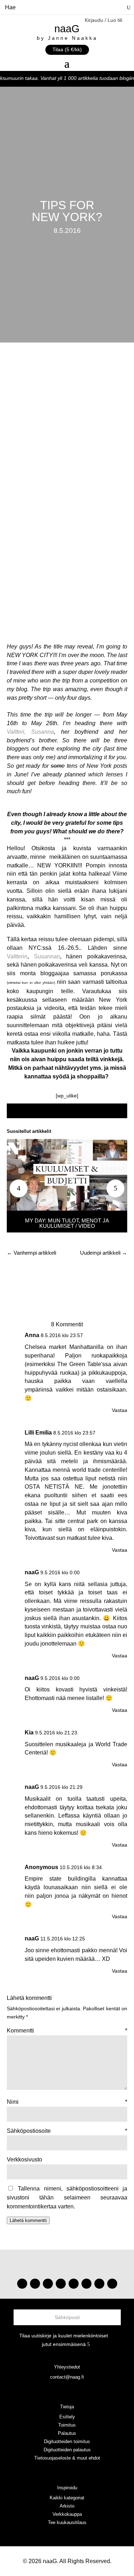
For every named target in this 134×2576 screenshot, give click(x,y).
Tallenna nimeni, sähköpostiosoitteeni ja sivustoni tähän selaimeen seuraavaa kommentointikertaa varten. (67, 2197)
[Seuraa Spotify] (74, 2284)
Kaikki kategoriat (67, 2498)
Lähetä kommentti (28, 2220)
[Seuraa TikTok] (35, 2284)
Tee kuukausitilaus (67, 2522)
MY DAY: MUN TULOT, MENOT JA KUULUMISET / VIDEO (67, 1223)
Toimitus (67, 2425)
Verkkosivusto (24, 2160)
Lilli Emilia (38, 1433)
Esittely (67, 2417)
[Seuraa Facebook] (61, 2284)
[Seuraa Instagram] (22, 2284)
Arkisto (67, 2506)
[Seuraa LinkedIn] (112, 2284)
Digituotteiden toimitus (67, 2441)
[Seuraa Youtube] (48, 2284)
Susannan (47, 956)
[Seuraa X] (99, 2284)
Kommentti (67, 2031)
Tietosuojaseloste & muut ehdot (67, 2458)
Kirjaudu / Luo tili (103, 20)
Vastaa (120, 1410)
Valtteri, (16, 732)
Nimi (67, 2102)
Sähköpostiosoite (67, 2131)
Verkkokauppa (67, 2514)
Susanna (43, 732)
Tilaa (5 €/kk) (67, 49)
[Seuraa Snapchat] (86, 2284)
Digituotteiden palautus (67, 2450)
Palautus (67, 2433)
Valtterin (17, 956)
